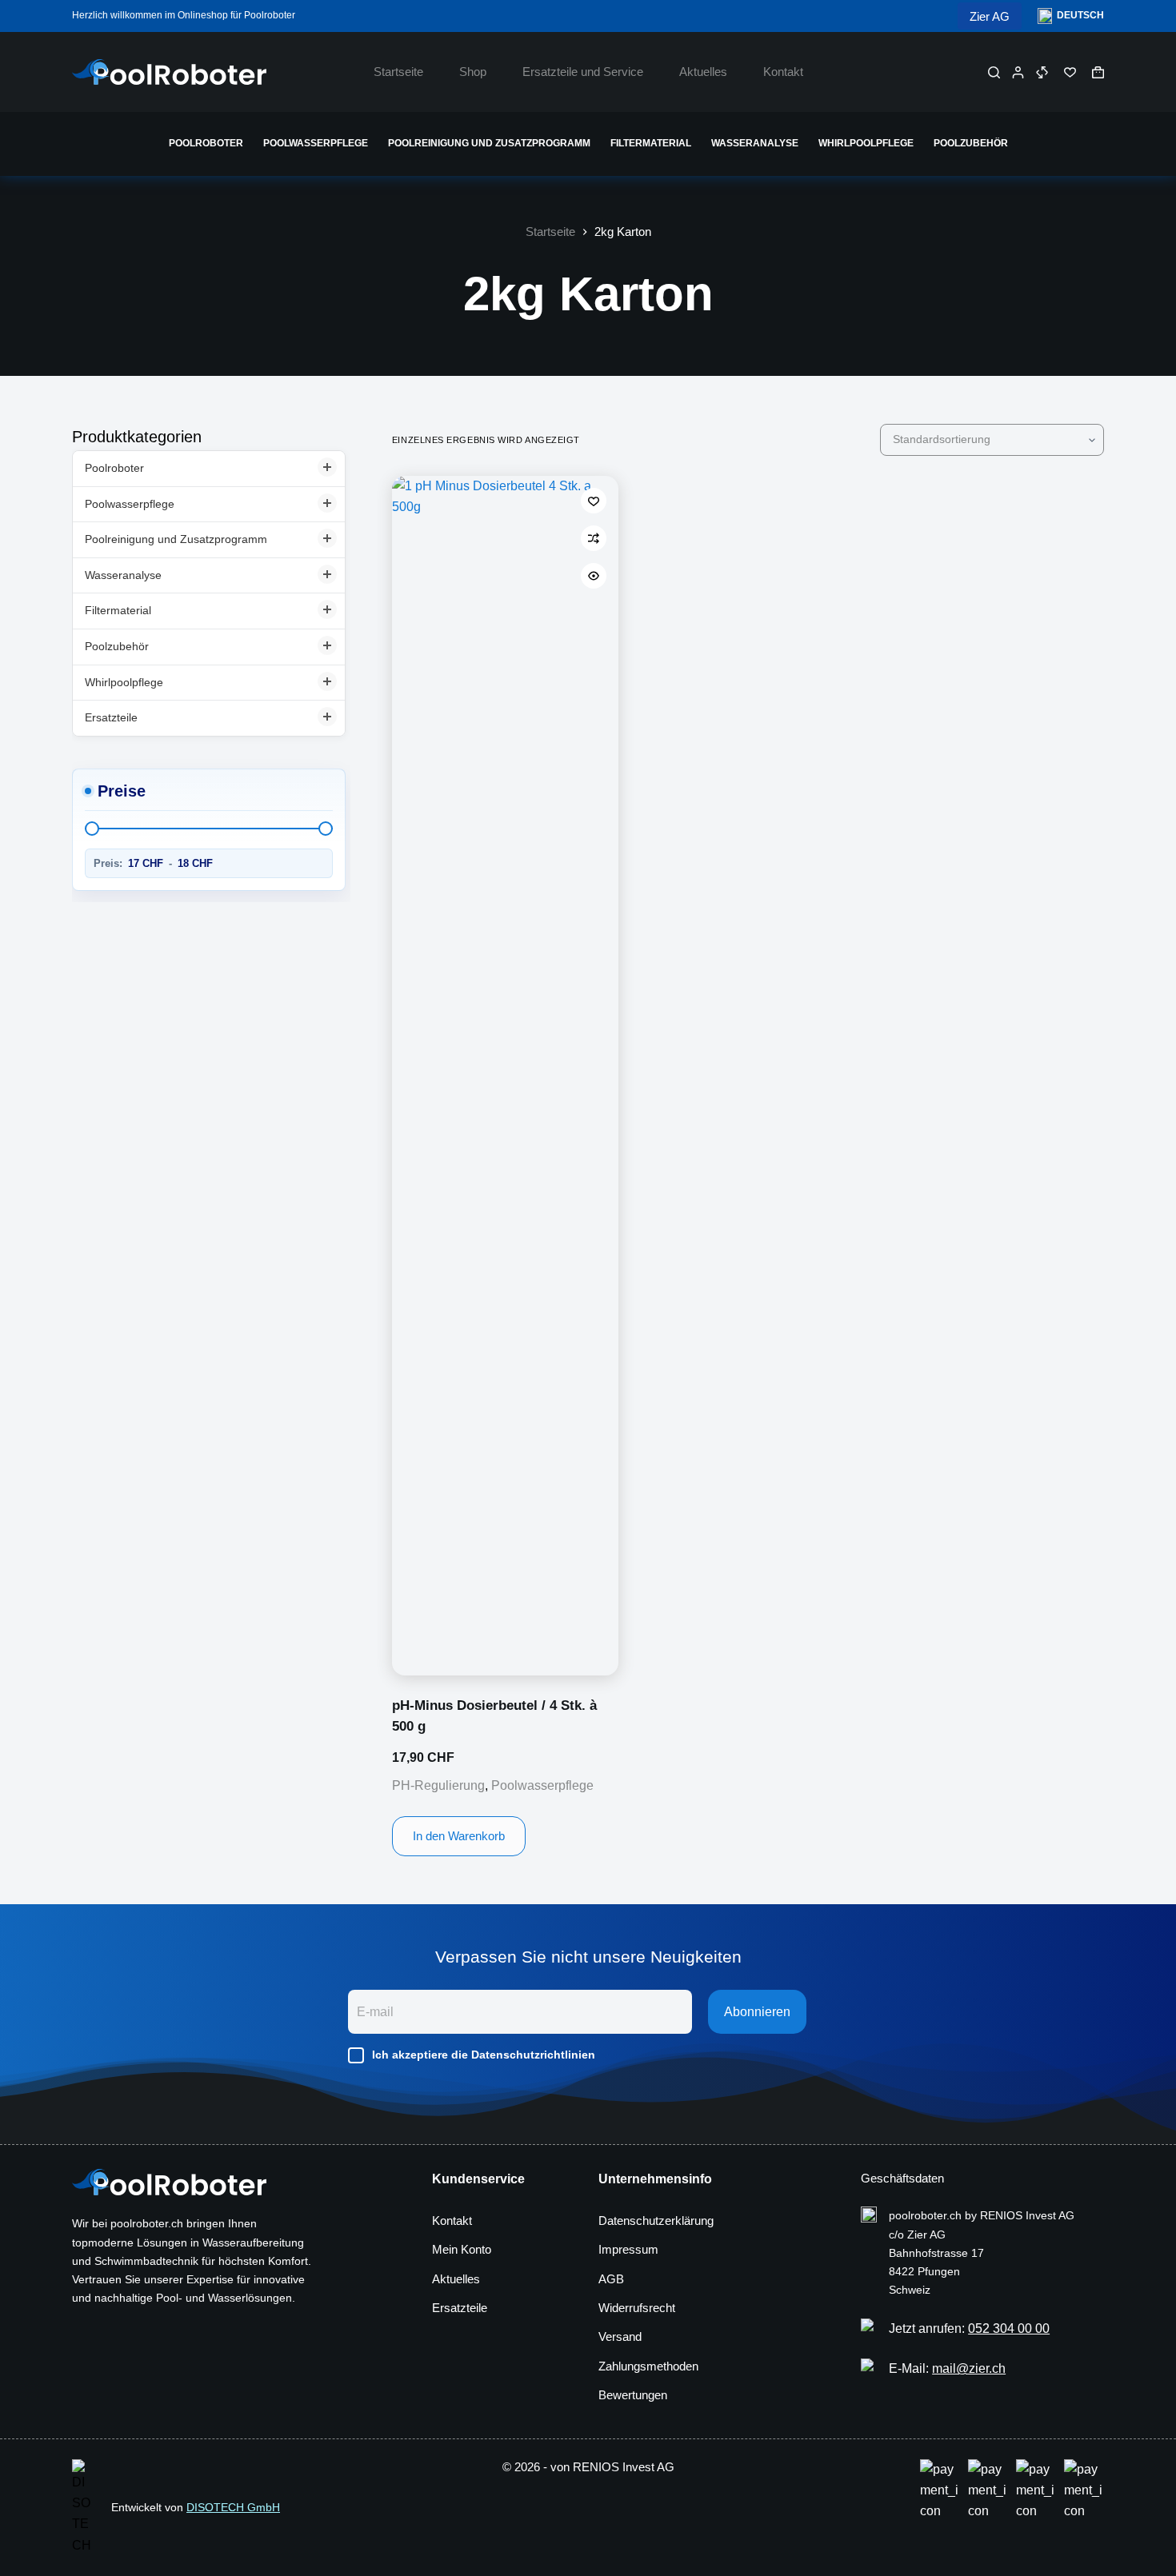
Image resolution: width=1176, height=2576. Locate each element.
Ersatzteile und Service (583, 72)
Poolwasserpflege (316, 143)
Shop (473, 72)
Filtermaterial (651, 143)
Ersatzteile (111, 717)
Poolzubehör (971, 143)
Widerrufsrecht (637, 2308)
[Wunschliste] (1070, 72)
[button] (1071, 16)
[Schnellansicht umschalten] (594, 576)
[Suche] (994, 72)
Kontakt (783, 72)
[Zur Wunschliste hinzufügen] (594, 501)
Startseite (398, 72)
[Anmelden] (1018, 72)
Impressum (628, 2249)
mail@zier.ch (969, 2368)
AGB (611, 2279)
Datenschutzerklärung (656, 2221)
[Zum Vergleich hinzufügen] (594, 538)
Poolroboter (206, 143)
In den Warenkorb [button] (459, 1836)
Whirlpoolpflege (866, 143)
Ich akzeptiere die (484, 2055)
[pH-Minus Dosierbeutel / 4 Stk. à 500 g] (505, 1076)
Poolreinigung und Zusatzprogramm (489, 143)
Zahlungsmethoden (648, 2366)
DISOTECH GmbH (233, 2507)
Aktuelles (703, 72)
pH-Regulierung (438, 1785)
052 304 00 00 (1009, 2328)
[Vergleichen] (1042, 72)
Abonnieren (757, 2012)
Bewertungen (633, 2395)
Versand (620, 2336)
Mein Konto (462, 2249)
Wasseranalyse (755, 143)
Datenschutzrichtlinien (533, 2055)
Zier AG (990, 16)
